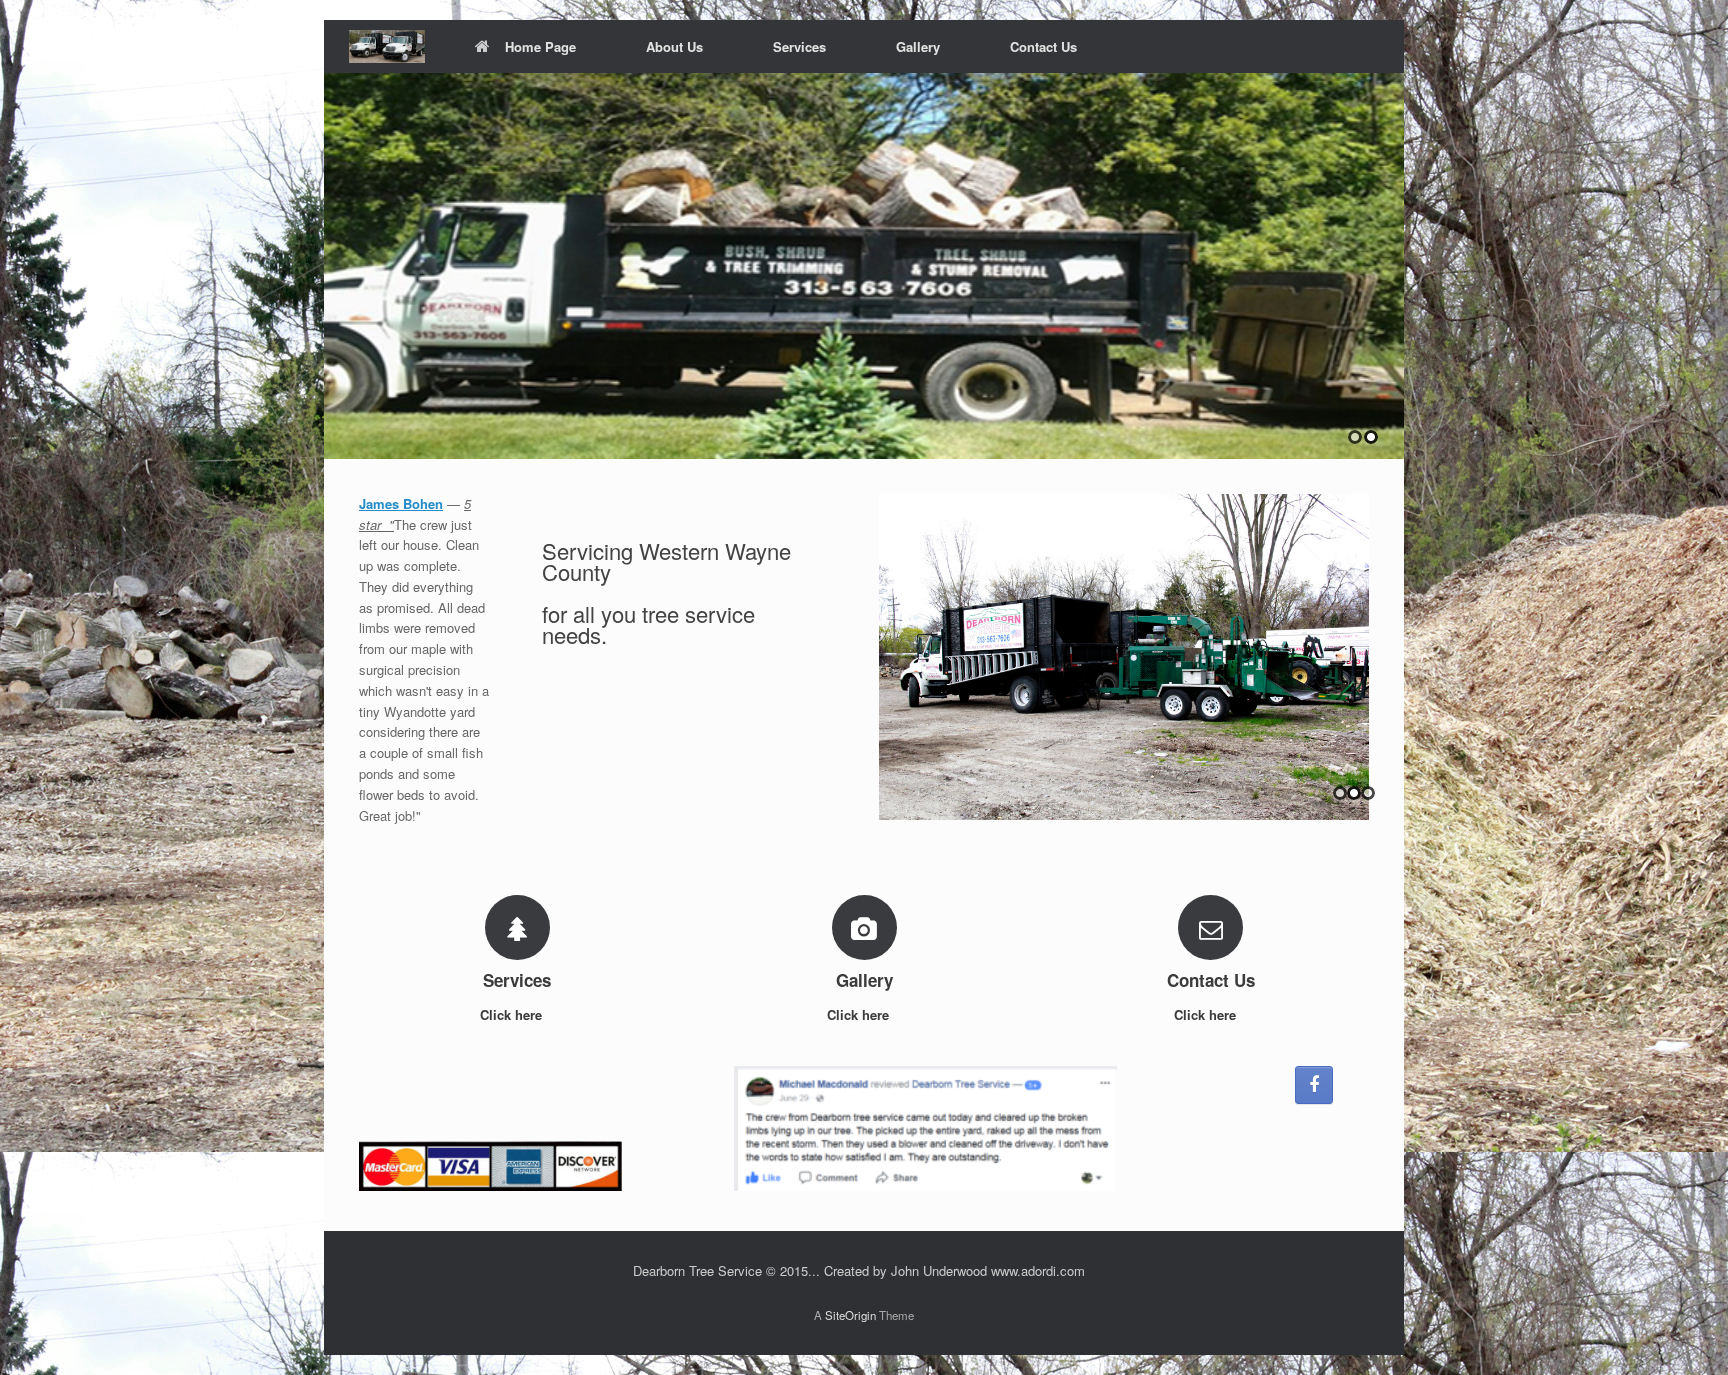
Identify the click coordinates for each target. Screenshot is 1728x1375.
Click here (513, 1014)
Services (799, 46)
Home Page (540, 46)
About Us (674, 46)
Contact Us (1043, 46)
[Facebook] (1314, 1085)
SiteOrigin (850, 1315)
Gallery (918, 46)
